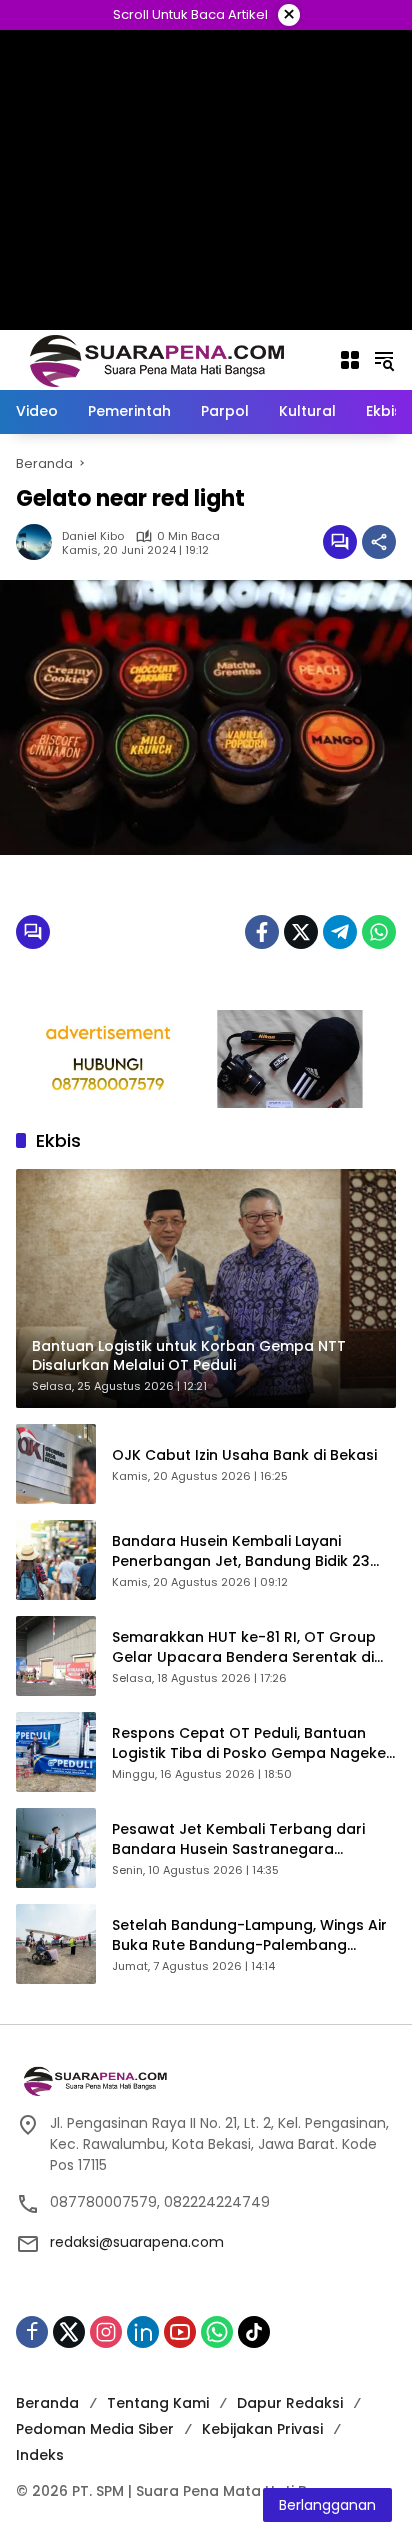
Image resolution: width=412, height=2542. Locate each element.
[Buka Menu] (350, 360)
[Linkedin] (143, 2332)
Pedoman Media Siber (95, 2429)
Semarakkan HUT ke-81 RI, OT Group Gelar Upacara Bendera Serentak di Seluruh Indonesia (244, 1647)
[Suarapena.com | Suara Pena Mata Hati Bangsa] (157, 359)
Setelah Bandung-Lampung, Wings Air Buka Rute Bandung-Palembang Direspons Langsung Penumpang (249, 1935)
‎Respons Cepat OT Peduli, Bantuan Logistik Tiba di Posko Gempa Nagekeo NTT (254, 1743)
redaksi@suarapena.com (137, 2242)
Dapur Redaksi (290, 2403)
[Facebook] (262, 932)
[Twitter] (301, 932)
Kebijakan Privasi (262, 2429)
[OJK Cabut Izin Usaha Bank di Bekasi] (56, 1464)
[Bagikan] (379, 542)
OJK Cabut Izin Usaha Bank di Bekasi (244, 1455)
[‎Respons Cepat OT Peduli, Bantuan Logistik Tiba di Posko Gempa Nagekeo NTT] (56, 1752)
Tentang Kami (158, 2403)
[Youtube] (180, 2332)
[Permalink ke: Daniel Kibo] (39, 542)
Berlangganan (327, 2505)
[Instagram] (106, 2332)
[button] (384, 360)
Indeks (40, 2455)
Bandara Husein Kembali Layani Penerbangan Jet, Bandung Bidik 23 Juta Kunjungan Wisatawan (241, 1551)
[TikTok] (254, 2332)
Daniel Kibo (93, 536)
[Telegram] (340, 932)
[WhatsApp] (379, 932)
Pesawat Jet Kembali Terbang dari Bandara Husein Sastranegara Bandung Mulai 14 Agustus (238, 1839)
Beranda (47, 2403)
